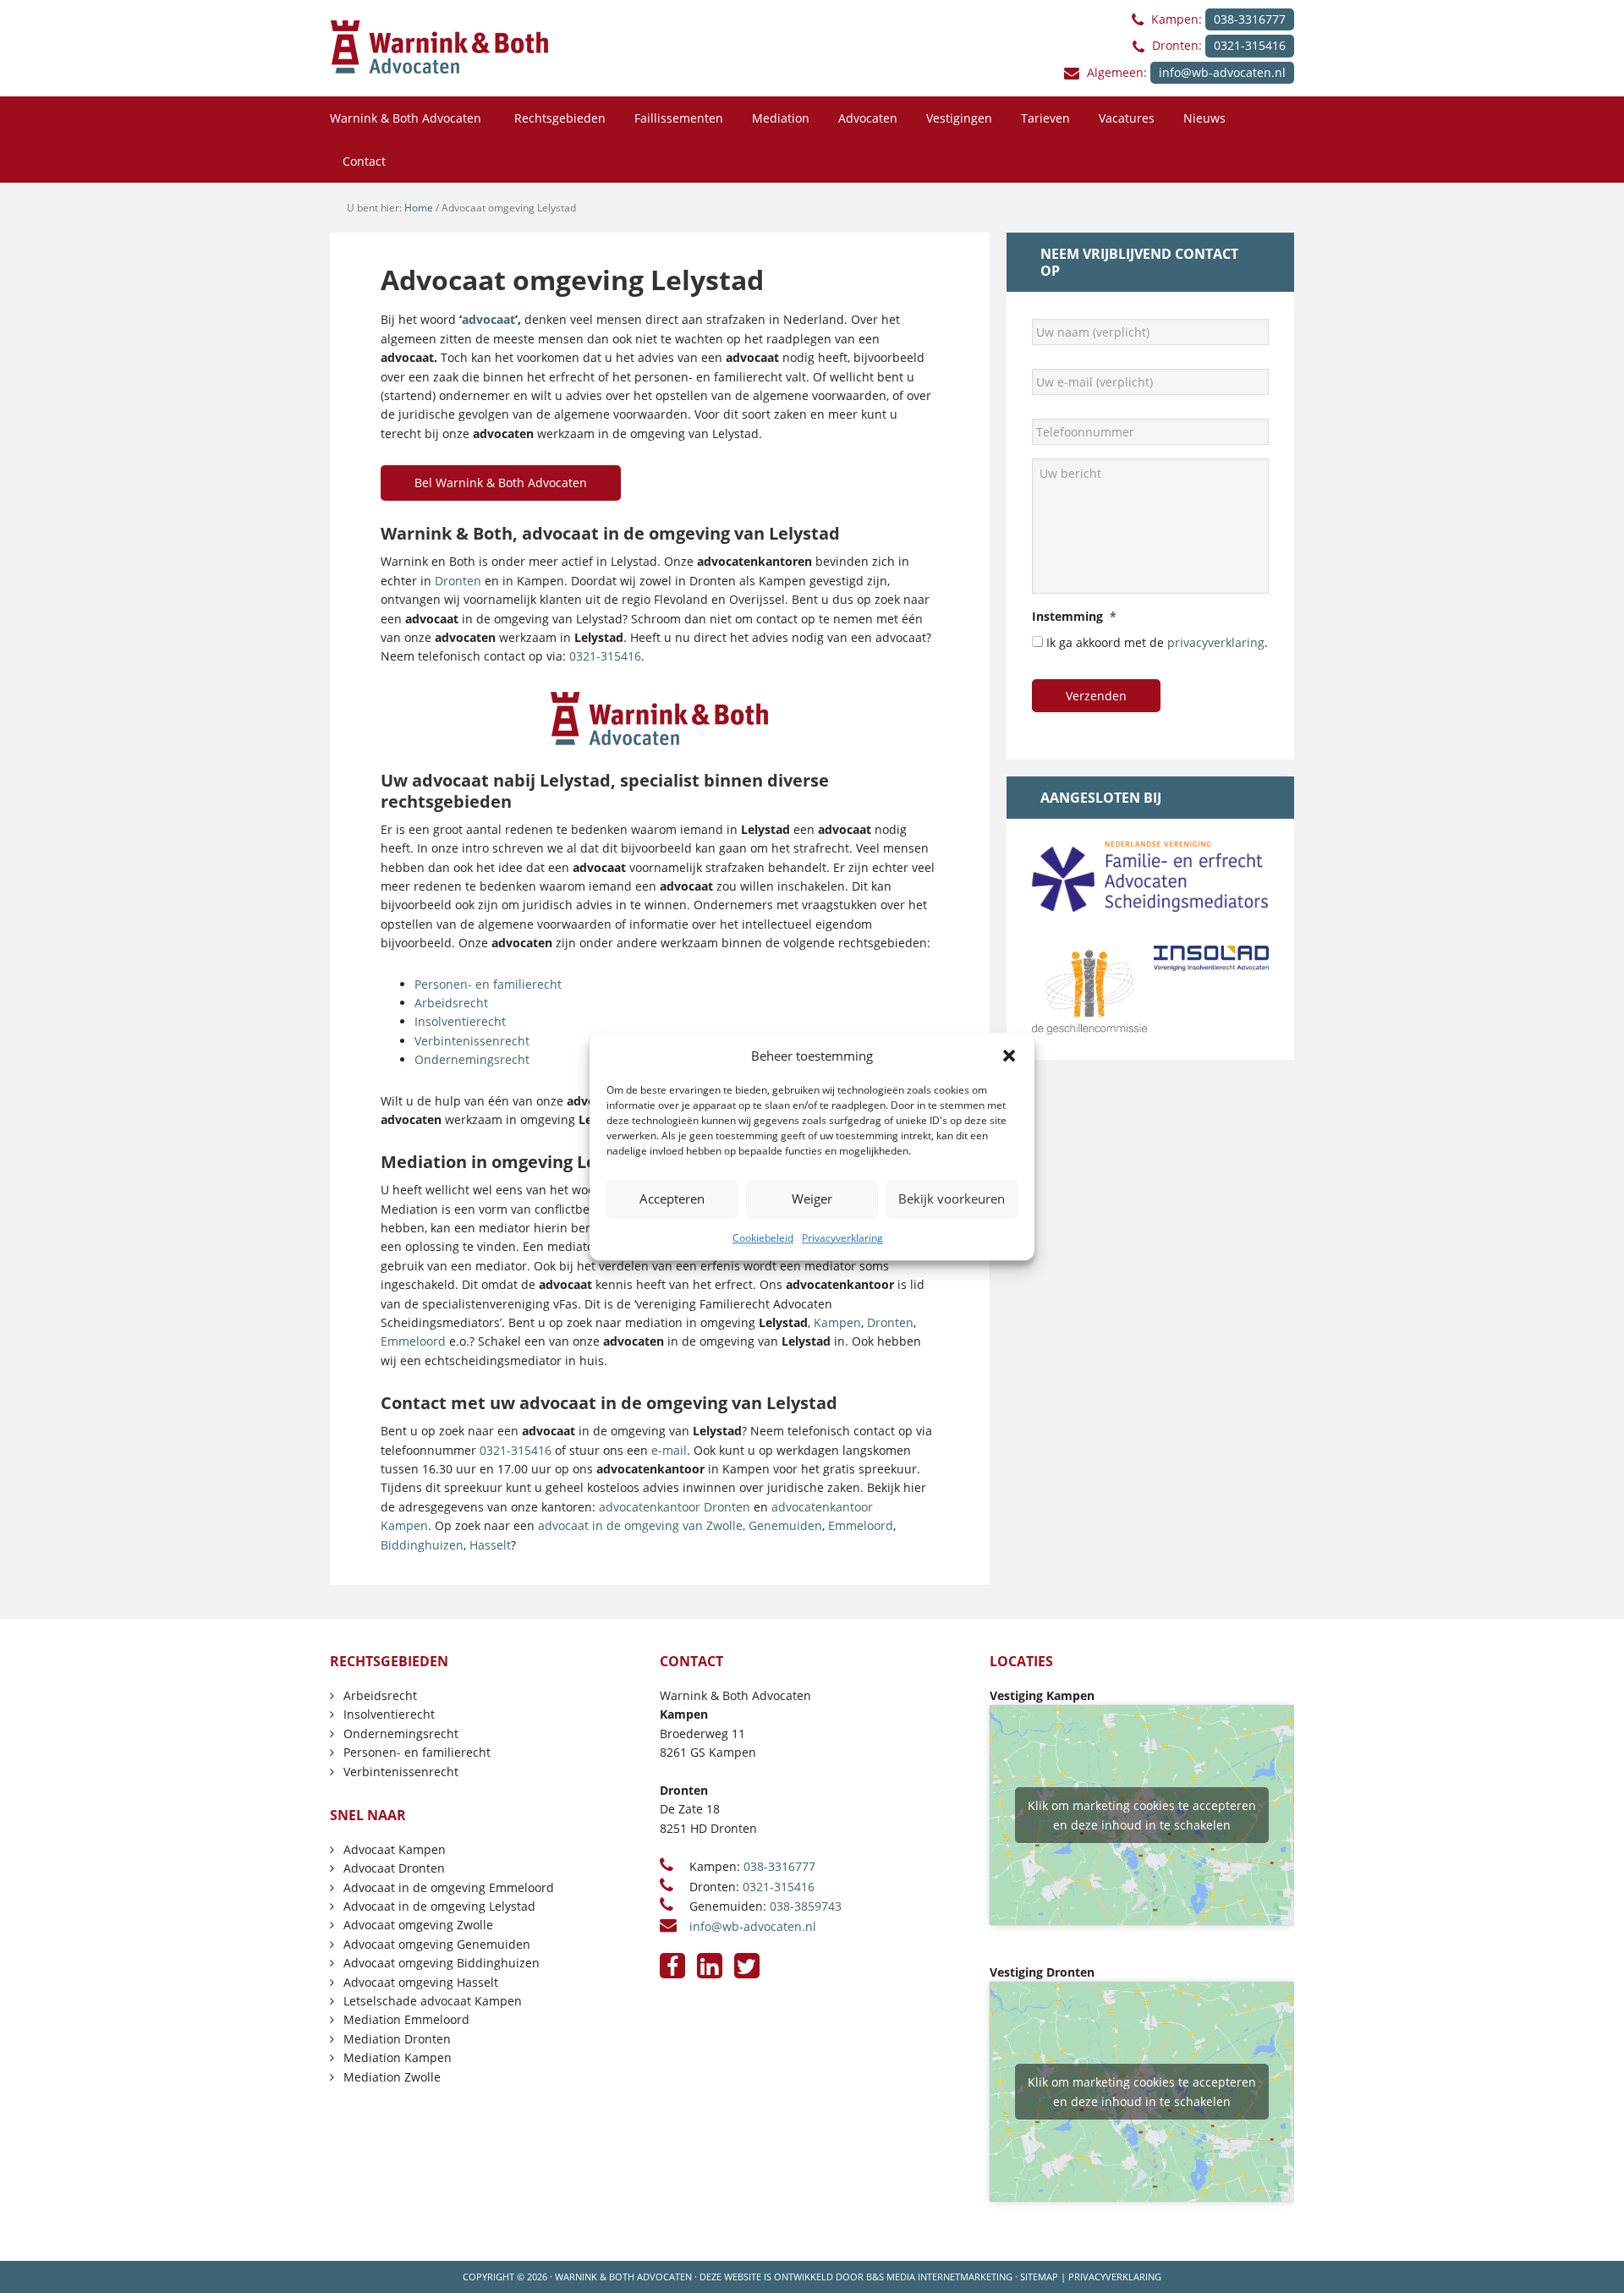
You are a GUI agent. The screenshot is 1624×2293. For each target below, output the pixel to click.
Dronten (458, 581)
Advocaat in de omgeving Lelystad (439, 1906)
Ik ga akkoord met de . (1157, 642)
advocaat (488, 319)
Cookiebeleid (763, 1238)
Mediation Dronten (397, 2039)
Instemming (1074, 617)
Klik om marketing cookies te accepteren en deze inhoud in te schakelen (1142, 1815)
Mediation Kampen (398, 2057)
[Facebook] (672, 1966)
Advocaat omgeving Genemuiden (437, 1944)
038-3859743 (806, 1906)
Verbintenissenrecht (472, 1041)
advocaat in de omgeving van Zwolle (640, 1525)
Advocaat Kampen (395, 1849)
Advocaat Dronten (394, 1868)
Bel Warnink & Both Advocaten (501, 483)
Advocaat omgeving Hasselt (421, 1982)
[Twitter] (747, 1966)
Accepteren (672, 1199)
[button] (1009, 1056)
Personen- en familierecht (488, 984)
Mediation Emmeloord (406, 2019)
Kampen (837, 1322)
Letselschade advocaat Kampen (433, 2001)
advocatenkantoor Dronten (675, 1507)
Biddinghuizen (422, 1545)
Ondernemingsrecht (472, 1059)
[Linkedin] (710, 1966)
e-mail (669, 1450)
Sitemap (1039, 2277)
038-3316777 (1250, 19)
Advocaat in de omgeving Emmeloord (449, 1887)
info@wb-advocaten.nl (1222, 72)
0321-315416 (1250, 45)
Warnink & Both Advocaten (623, 2277)
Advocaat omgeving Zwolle (418, 1925)
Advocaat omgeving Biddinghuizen (442, 1963)
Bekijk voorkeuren (952, 1199)
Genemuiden (785, 1525)
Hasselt (490, 1545)
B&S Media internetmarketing (939, 2277)
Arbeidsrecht (451, 1003)
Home (419, 208)
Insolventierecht (460, 1021)
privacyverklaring (1216, 642)
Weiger (812, 1199)
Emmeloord (413, 1341)
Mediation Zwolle (392, 2077)
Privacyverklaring (842, 1238)
